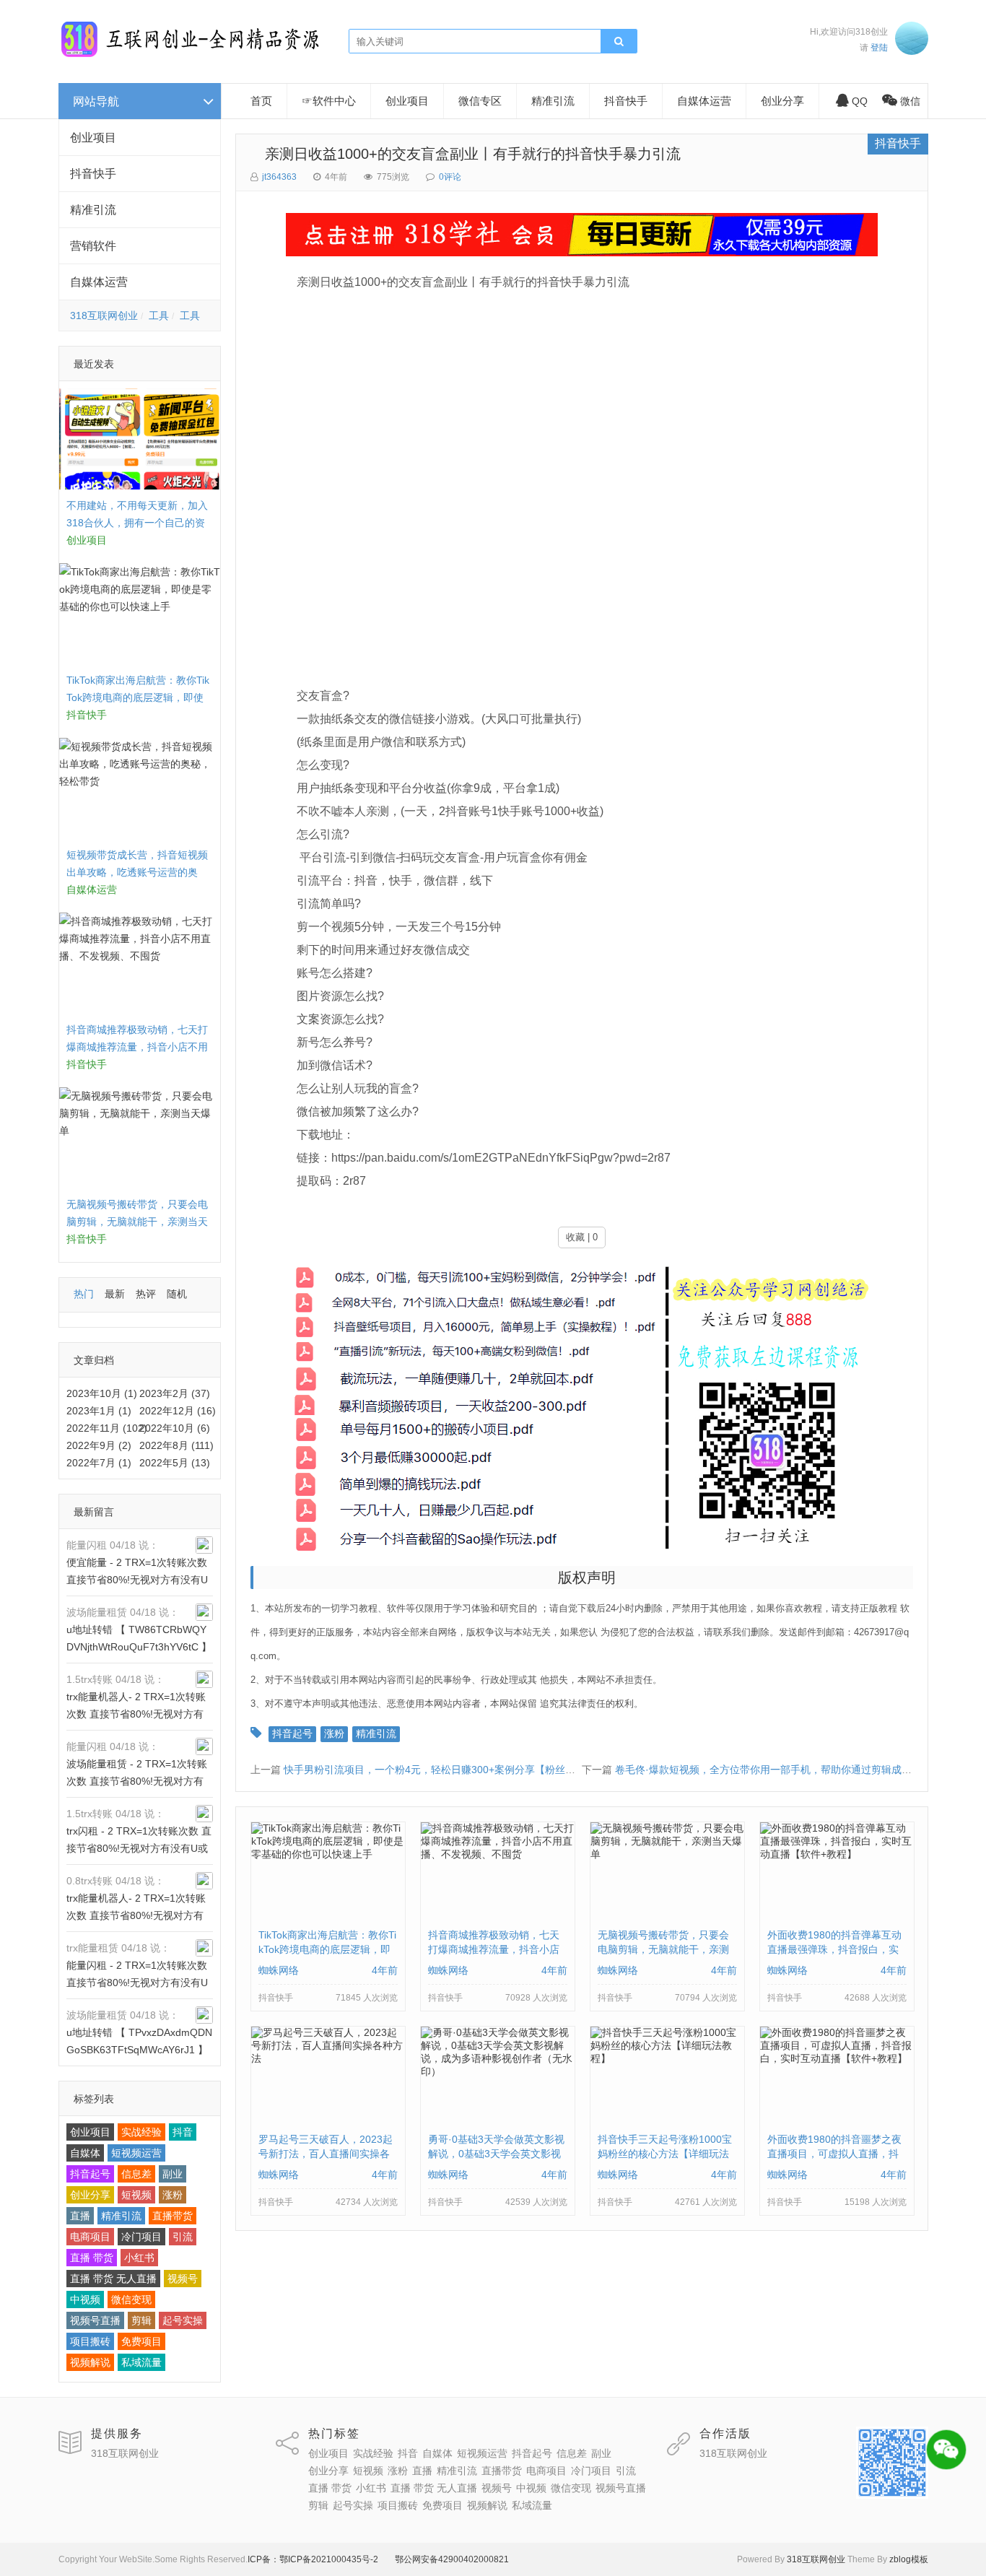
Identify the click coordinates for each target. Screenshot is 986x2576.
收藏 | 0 (582, 1237)
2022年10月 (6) (175, 1428)
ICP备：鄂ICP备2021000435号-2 (313, 2559)
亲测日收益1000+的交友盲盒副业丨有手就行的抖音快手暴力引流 (466, 154)
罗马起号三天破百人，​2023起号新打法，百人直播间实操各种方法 (326, 2154)
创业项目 (93, 138)
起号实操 (183, 2320)
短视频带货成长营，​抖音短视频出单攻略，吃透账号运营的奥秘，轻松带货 (137, 872)
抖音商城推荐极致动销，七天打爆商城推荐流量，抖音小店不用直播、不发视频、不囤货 (137, 1047)
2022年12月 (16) (178, 1411)
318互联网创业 (104, 316)
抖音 (183, 2132)
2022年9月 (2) (99, 1445)
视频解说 (90, 2362)
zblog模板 (909, 2559)
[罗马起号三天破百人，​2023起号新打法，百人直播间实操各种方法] (328, 2062)
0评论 (450, 177)
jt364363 (279, 177)
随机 (177, 1294)
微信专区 (480, 101)
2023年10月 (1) (102, 1393)
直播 (80, 2216)
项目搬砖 (90, 2341)
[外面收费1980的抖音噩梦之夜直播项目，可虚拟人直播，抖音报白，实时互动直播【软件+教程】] (837, 2062)
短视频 (136, 2195)
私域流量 (141, 2362)
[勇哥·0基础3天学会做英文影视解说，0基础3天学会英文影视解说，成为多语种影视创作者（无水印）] (498, 2075)
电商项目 (90, 2237)
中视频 (85, 2299)
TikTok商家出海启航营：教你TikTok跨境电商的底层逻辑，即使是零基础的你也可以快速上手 (138, 697)
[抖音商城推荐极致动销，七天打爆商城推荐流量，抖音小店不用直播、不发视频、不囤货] (498, 1858)
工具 (159, 316)
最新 (115, 1294)
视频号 (183, 2279)
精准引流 (93, 210)
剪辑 (141, 2320)
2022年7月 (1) (99, 1463)
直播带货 (173, 2216)
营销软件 (93, 246)
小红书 (139, 2258)
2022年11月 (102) (107, 1428)
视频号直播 (95, 2320)
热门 (84, 1294)
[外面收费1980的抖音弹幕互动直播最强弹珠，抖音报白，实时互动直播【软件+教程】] (837, 1858)
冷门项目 (141, 2237)
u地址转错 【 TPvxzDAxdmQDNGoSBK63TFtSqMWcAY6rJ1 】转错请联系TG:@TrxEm (139, 2050)
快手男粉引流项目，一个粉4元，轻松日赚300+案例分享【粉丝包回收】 (445, 1770)
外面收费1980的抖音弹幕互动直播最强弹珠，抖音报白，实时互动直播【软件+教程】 (834, 1949)
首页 (261, 101)
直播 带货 (92, 2258)
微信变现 (131, 2299)
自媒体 (85, 2153)
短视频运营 (136, 2153)
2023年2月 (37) (175, 1393)
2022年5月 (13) (175, 1463)
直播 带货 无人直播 (113, 2279)
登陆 (879, 48)
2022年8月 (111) (176, 1445)
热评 (146, 1294)
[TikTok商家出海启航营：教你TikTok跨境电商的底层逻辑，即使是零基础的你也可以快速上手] (328, 1858)
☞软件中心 (329, 101)
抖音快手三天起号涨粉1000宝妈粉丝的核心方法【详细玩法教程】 (665, 2154)
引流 (183, 2237)
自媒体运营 (99, 282)
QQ (860, 101)
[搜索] (619, 42)
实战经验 (141, 2132)
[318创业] (190, 54)
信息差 (136, 2174)
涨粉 (173, 2195)
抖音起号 (90, 2174)
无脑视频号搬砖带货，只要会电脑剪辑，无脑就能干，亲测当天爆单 (137, 1222)
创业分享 (90, 2195)
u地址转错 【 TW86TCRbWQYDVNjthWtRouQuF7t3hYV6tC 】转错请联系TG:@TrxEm (139, 1647)
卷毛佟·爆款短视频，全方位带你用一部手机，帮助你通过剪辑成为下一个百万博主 (799, 1770)
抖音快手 (93, 174)
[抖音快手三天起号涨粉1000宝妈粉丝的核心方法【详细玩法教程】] (667, 2062)
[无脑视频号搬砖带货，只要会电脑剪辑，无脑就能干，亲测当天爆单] (667, 1858)
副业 (173, 2174)
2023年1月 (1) (99, 1411)
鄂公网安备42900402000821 (452, 2559)
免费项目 (141, 2341)
